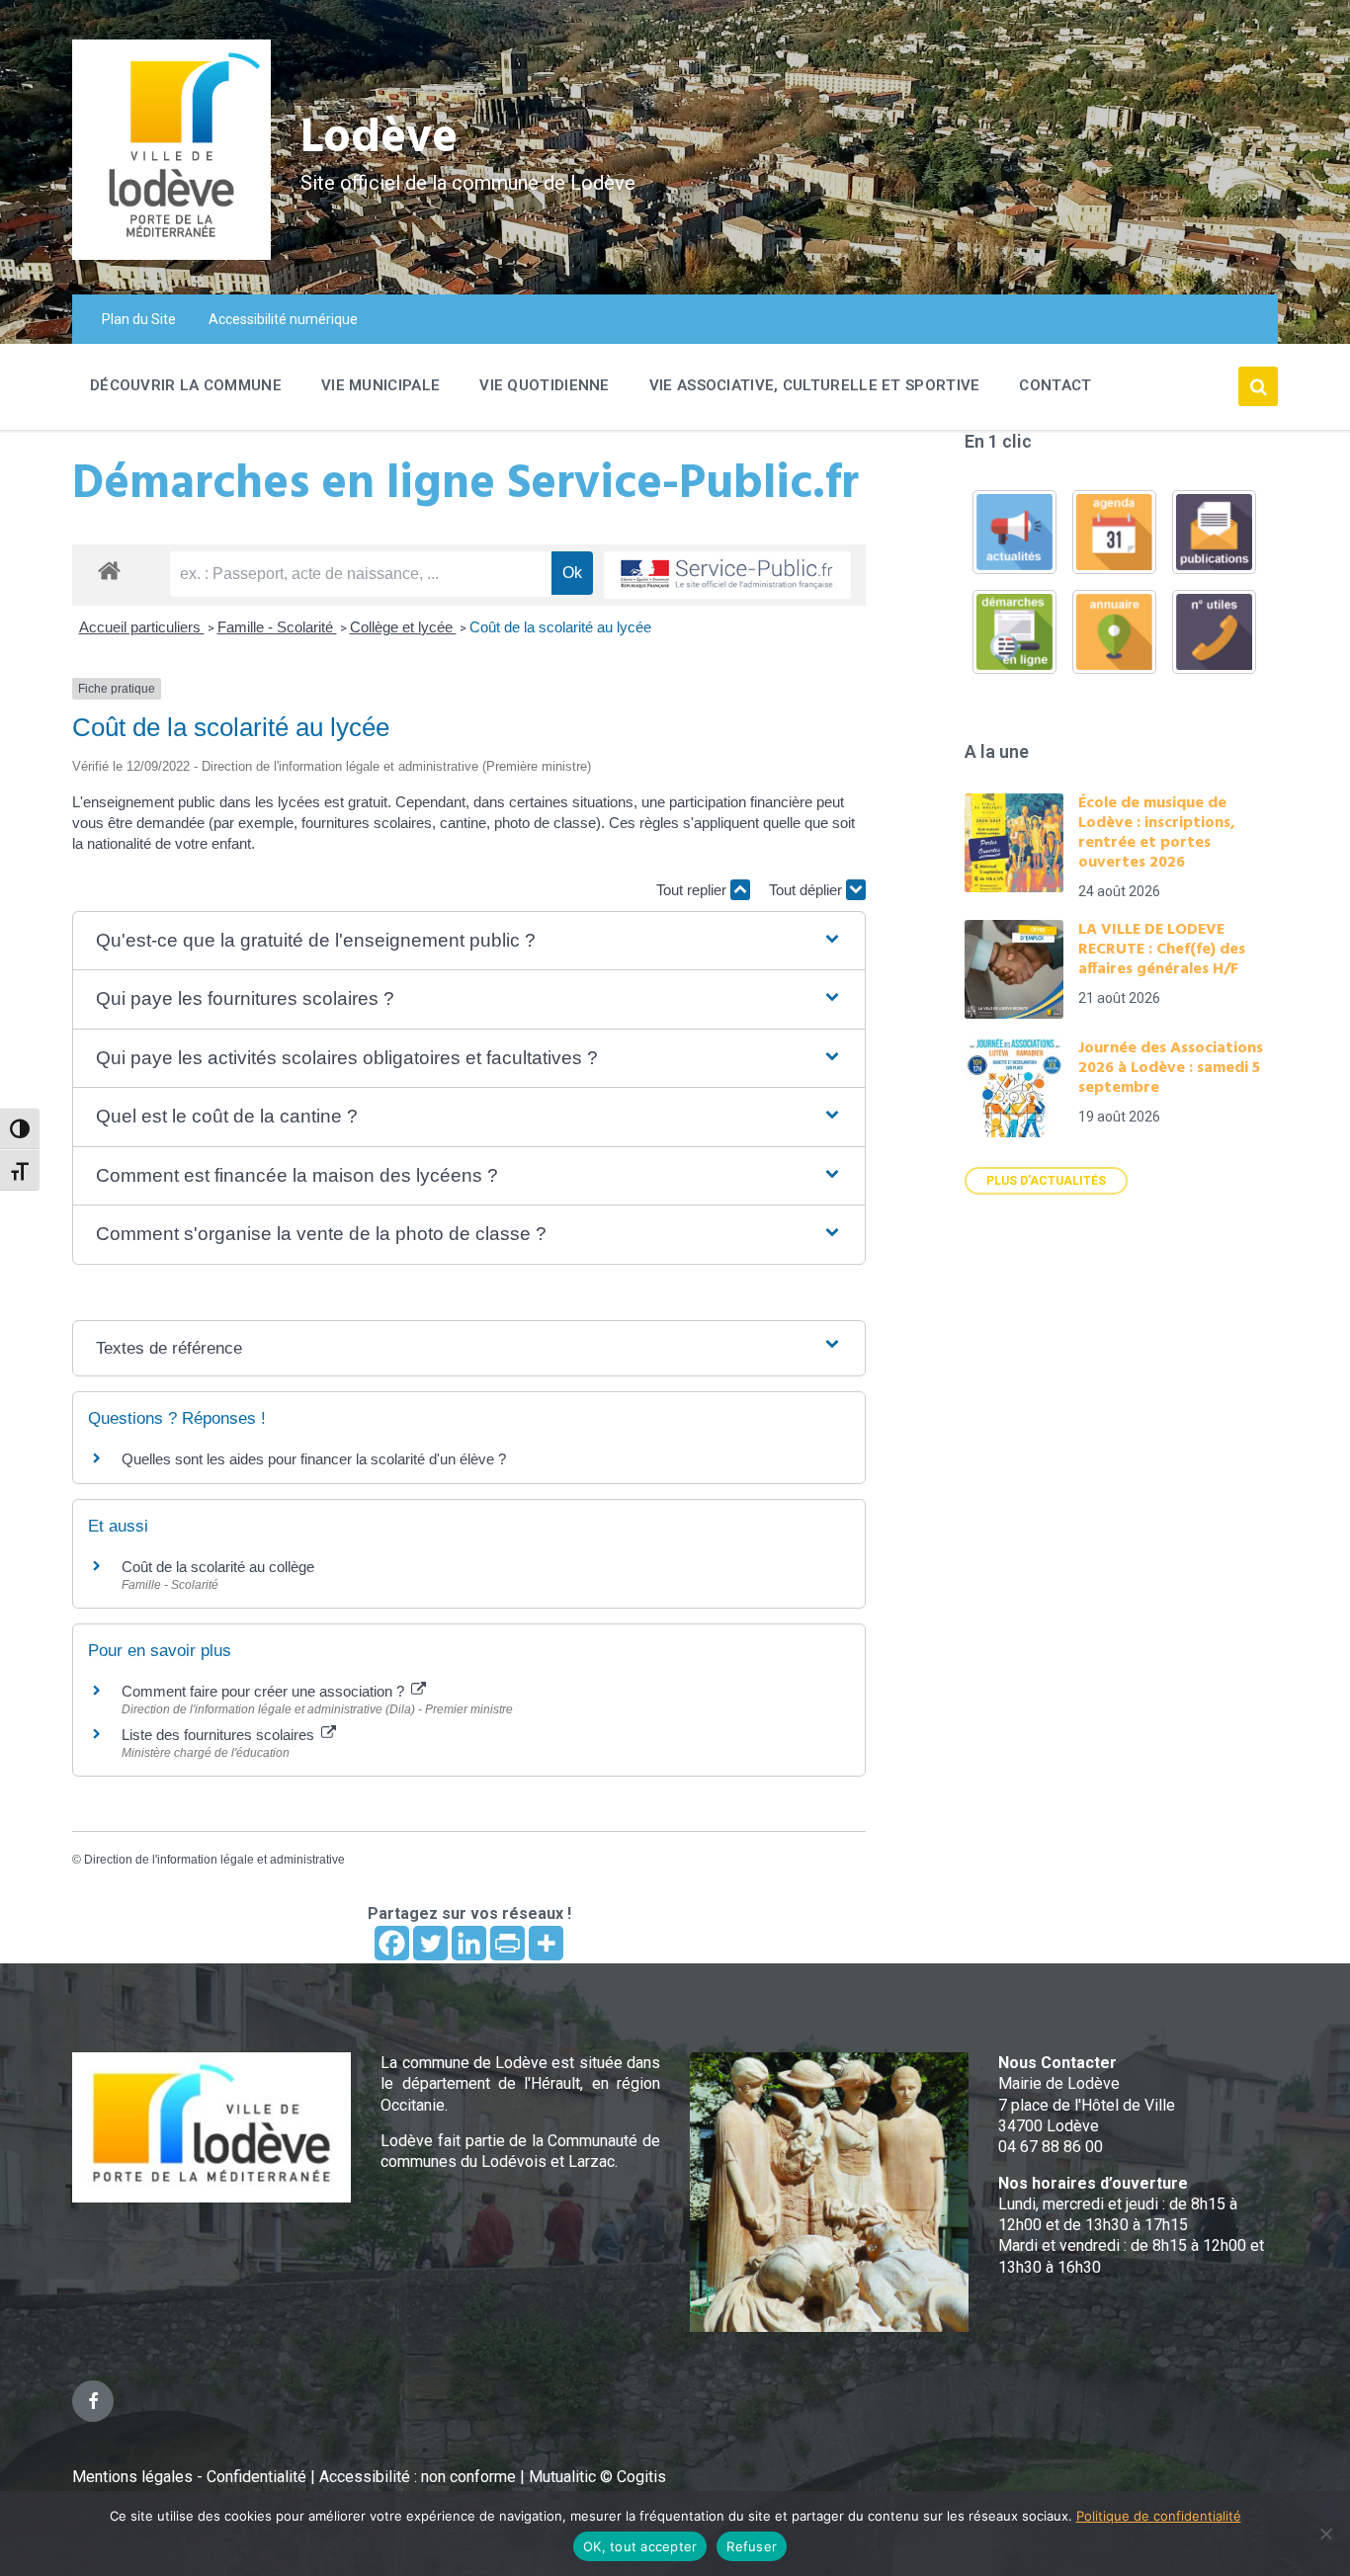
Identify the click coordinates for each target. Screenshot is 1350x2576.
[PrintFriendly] (507, 1943)
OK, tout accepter (640, 2546)
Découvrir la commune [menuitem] (186, 385)
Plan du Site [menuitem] (139, 319)
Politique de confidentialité (1159, 2516)
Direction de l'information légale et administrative (214, 1860)
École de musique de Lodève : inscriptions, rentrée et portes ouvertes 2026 (1157, 833)
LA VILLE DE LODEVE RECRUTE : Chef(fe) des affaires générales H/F (1162, 950)
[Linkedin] (469, 1943)
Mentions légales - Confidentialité (189, 2477)
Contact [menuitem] (1055, 385)
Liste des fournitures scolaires (220, 1735)
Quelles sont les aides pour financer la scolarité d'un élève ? (314, 1459)
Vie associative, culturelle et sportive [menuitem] (815, 385)
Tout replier (693, 890)
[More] (546, 1943)
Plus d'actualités (1046, 1181)
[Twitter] (430, 1943)
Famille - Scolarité (277, 627)
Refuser (752, 2546)
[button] (469, 941)
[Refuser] (1325, 2534)
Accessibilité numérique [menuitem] (283, 319)
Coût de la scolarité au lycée (560, 627)
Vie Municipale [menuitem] (380, 385)
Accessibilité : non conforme (420, 2477)
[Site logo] (171, 254)
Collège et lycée (403, 627)
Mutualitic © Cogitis (597, 2477)
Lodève (379, 139)
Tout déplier (807, 890)
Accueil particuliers (142, 627)
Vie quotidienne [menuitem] (545, 385)
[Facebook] (392, 1943)
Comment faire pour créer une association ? (265, 1691)
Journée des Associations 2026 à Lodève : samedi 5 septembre (1171, 1068)
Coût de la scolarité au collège (218, 1567)
